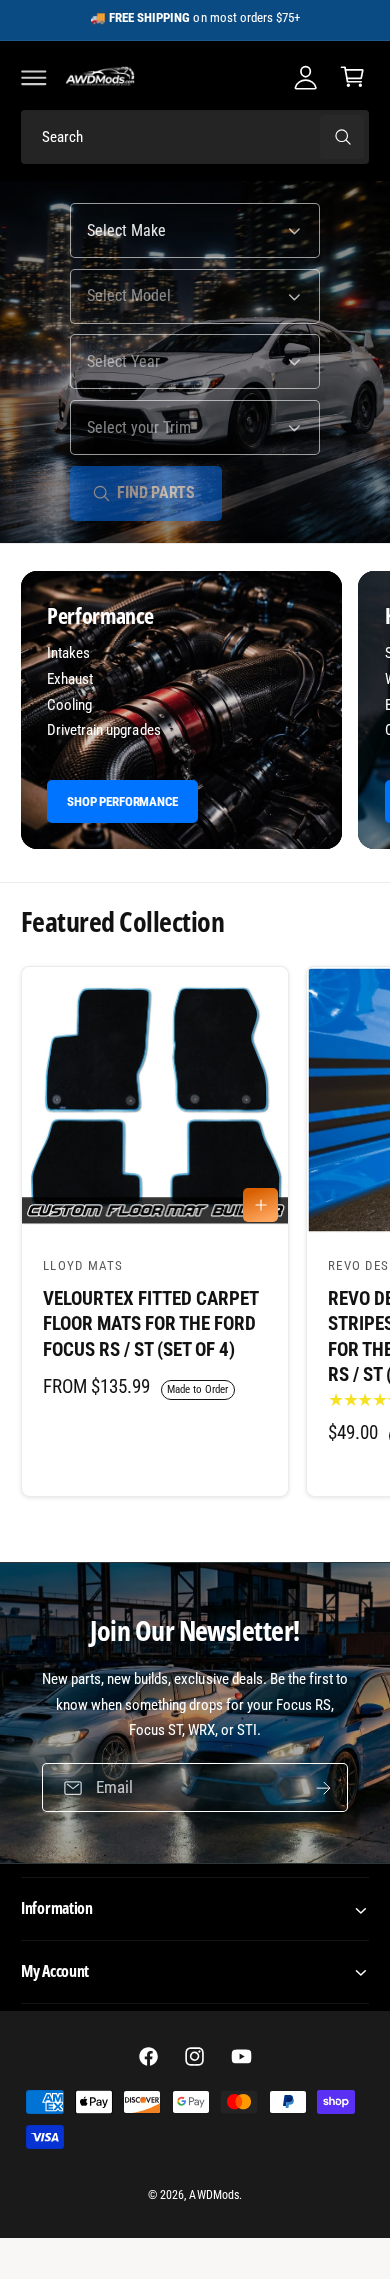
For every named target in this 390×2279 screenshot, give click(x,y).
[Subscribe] (324, 1788)
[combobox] (195, 137)
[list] (195, 713)
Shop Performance (122, 801)
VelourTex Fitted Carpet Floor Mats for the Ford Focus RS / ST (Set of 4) (150, 1324)
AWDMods (213, 2195)
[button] (34, 77)
